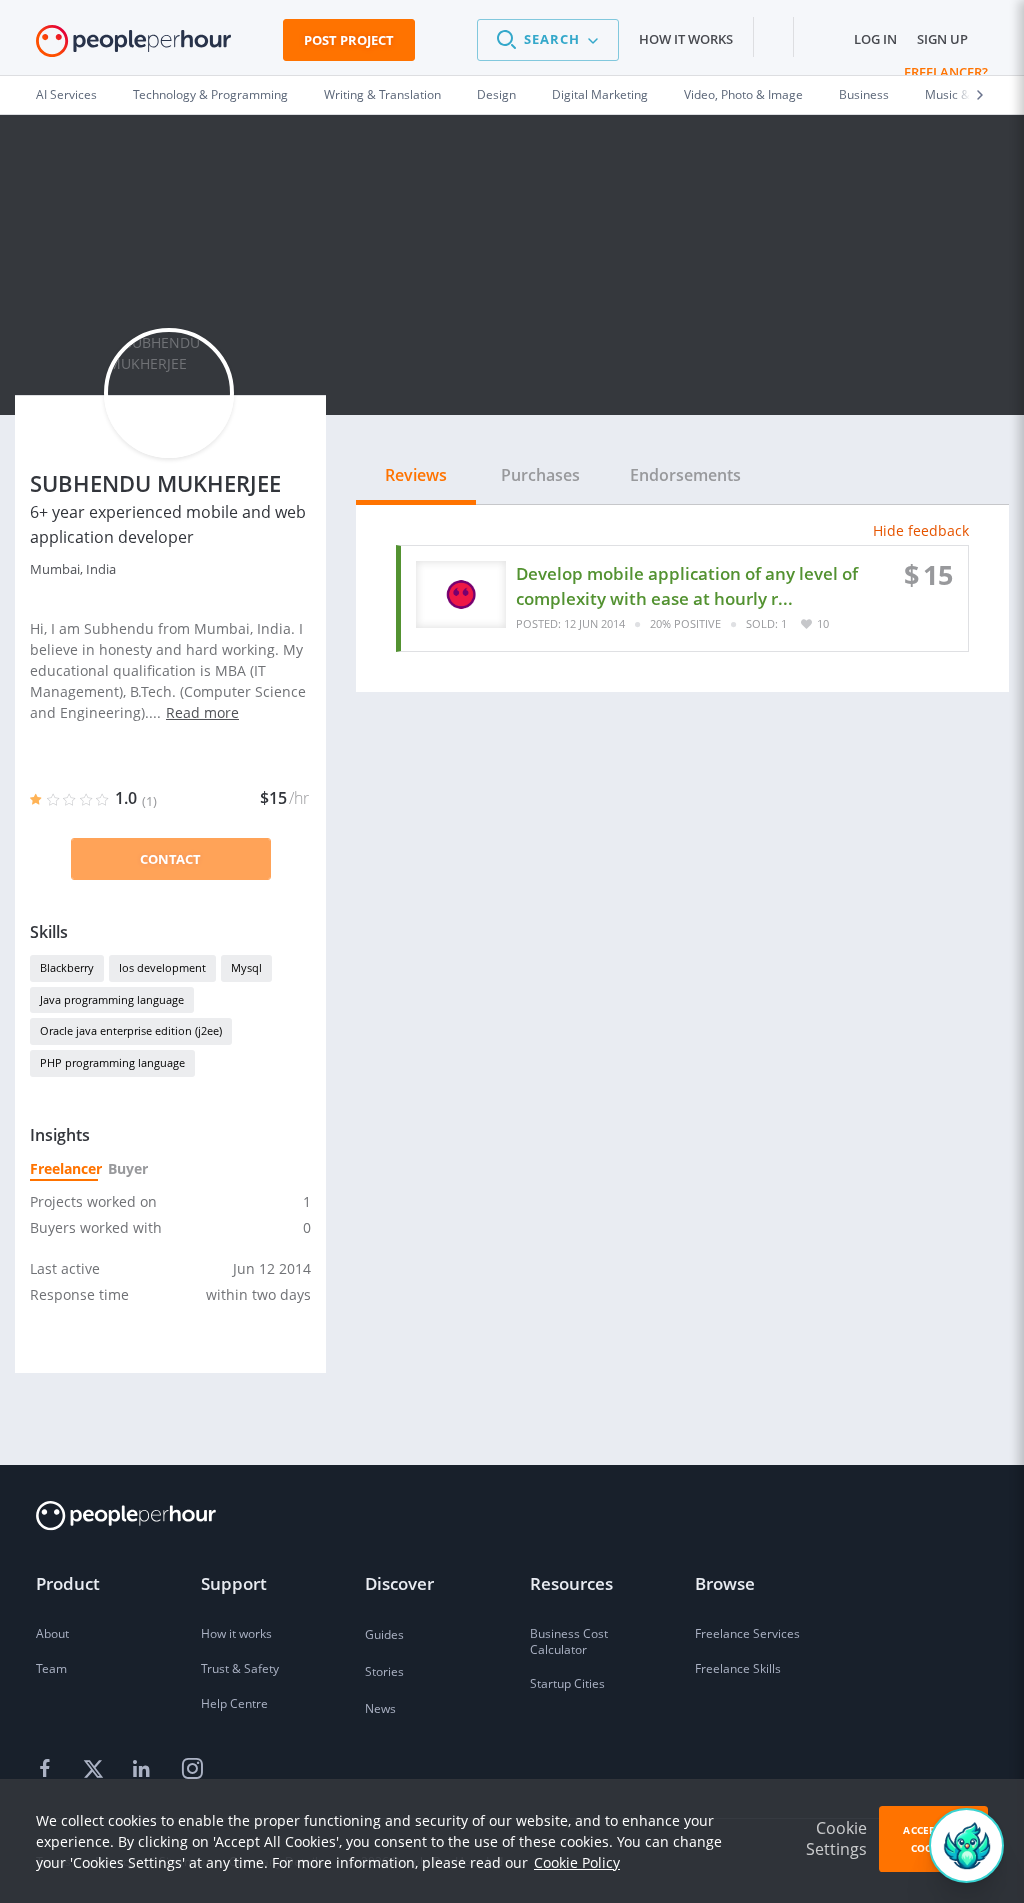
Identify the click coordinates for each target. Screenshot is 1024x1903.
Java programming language (112, 999)
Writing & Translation (382, 94)
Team (51, 1668)
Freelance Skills (738, 1668)
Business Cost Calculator (569, 1641)
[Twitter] (96, 1770)
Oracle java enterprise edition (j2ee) (131, 1030)
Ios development (162, 967)
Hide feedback (921, 530)
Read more (202, 712)
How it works (686, 39)
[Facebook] (48, 1770)
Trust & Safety (240, 1668)
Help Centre (234, 1703)
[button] (548, 40)
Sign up (942, 39)
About (52, 1633)
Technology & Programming (210, 94)
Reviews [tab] (416, 475)
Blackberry (67, 967)
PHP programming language (112, 1062)
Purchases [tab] (540, 475)
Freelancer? (946, 72)
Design (496, 94)
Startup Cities (567, 1683)
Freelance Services (747, 1633)
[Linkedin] (144, 1770)
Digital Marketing (600, 94)
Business (864, 94)
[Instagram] (192, 1770)
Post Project (349, 40)
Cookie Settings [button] (836, 1838)
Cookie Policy (577, 1862)
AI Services (66, 94)
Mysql (246, 967)
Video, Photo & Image (743, 94)
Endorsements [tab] (685, 475)
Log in (875, 39)
